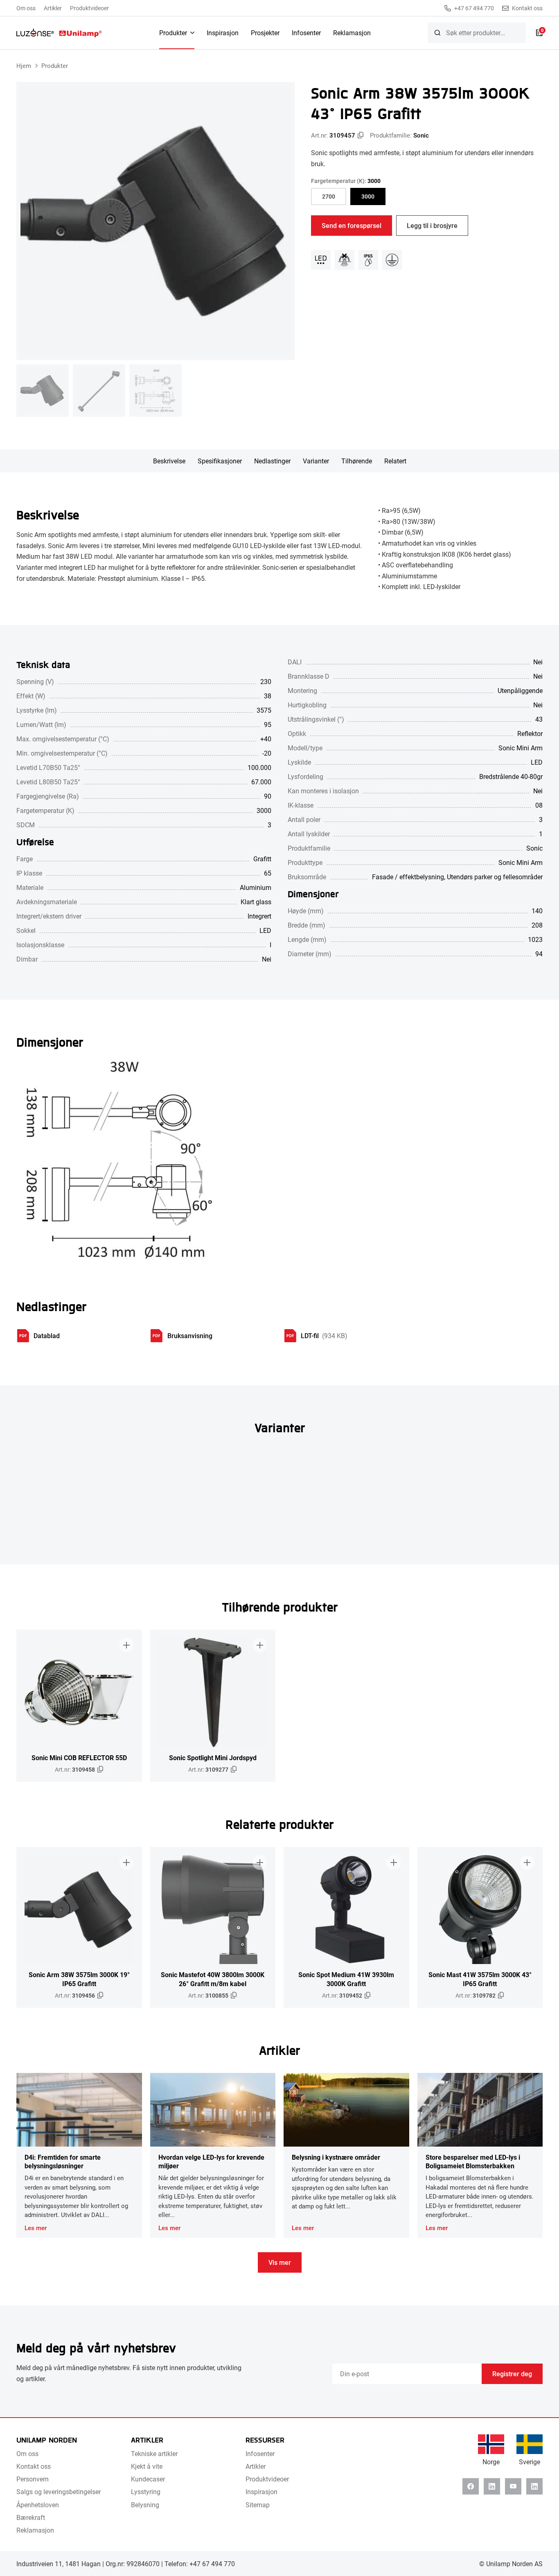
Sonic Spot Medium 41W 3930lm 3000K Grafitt (346, 1979)
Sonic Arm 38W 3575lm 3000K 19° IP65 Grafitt (79, 1979)
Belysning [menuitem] (145, 2505)
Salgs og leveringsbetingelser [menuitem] (59, 2491)
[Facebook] (471, 2486)
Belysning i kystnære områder (336, 2157)
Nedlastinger (272, 461)
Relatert (395, 461)
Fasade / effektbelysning (408, 877)
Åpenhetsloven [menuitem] (38, 2505)
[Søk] (437, 33)
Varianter (316, 461)
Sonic (421, 135)
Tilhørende (357, 461)
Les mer (36, 2228)
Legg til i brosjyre (432, 225)
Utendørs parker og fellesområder (495, 877)
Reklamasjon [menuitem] (352, 33)
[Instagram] (534, 2486)
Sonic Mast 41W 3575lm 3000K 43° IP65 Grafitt (480, 1979)
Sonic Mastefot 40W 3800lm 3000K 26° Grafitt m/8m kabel (213, 1979)
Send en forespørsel (352, 225)
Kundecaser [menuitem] (148, 2479)
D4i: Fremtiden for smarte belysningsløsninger (63, 2161)
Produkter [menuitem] (173, 33)
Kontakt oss (527, 8)
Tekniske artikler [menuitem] (154, 2453)
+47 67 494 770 (474, 8)
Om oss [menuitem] (26, 8)
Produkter (55, 65)
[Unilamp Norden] (59, 33)
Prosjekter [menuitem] (265, 33)
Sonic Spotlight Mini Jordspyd (213, 1758)
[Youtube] (513, 2486)
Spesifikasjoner (220, 461)
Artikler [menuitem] (53, 8)
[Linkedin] (492, 2486)
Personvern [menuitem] (33, 2479)
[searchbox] (477, 33)
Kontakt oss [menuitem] (34, 2466)
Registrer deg (512, 2374)
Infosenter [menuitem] (306, 33)
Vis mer (280, 2262)
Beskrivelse (169, 461)
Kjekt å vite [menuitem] (147, 2466)
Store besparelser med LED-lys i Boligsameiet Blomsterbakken (473, 2161)
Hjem (24, 65)
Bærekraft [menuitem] (31, 2517)
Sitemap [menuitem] (258, 2505)
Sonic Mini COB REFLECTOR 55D (79, 1758)
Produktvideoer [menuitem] (89, 8)
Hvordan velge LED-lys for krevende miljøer (211, 2161)
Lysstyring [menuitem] (146, 2491)
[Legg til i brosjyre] (126, 1645)
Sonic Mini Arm (521, 862)
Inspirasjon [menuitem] (223, 33)
